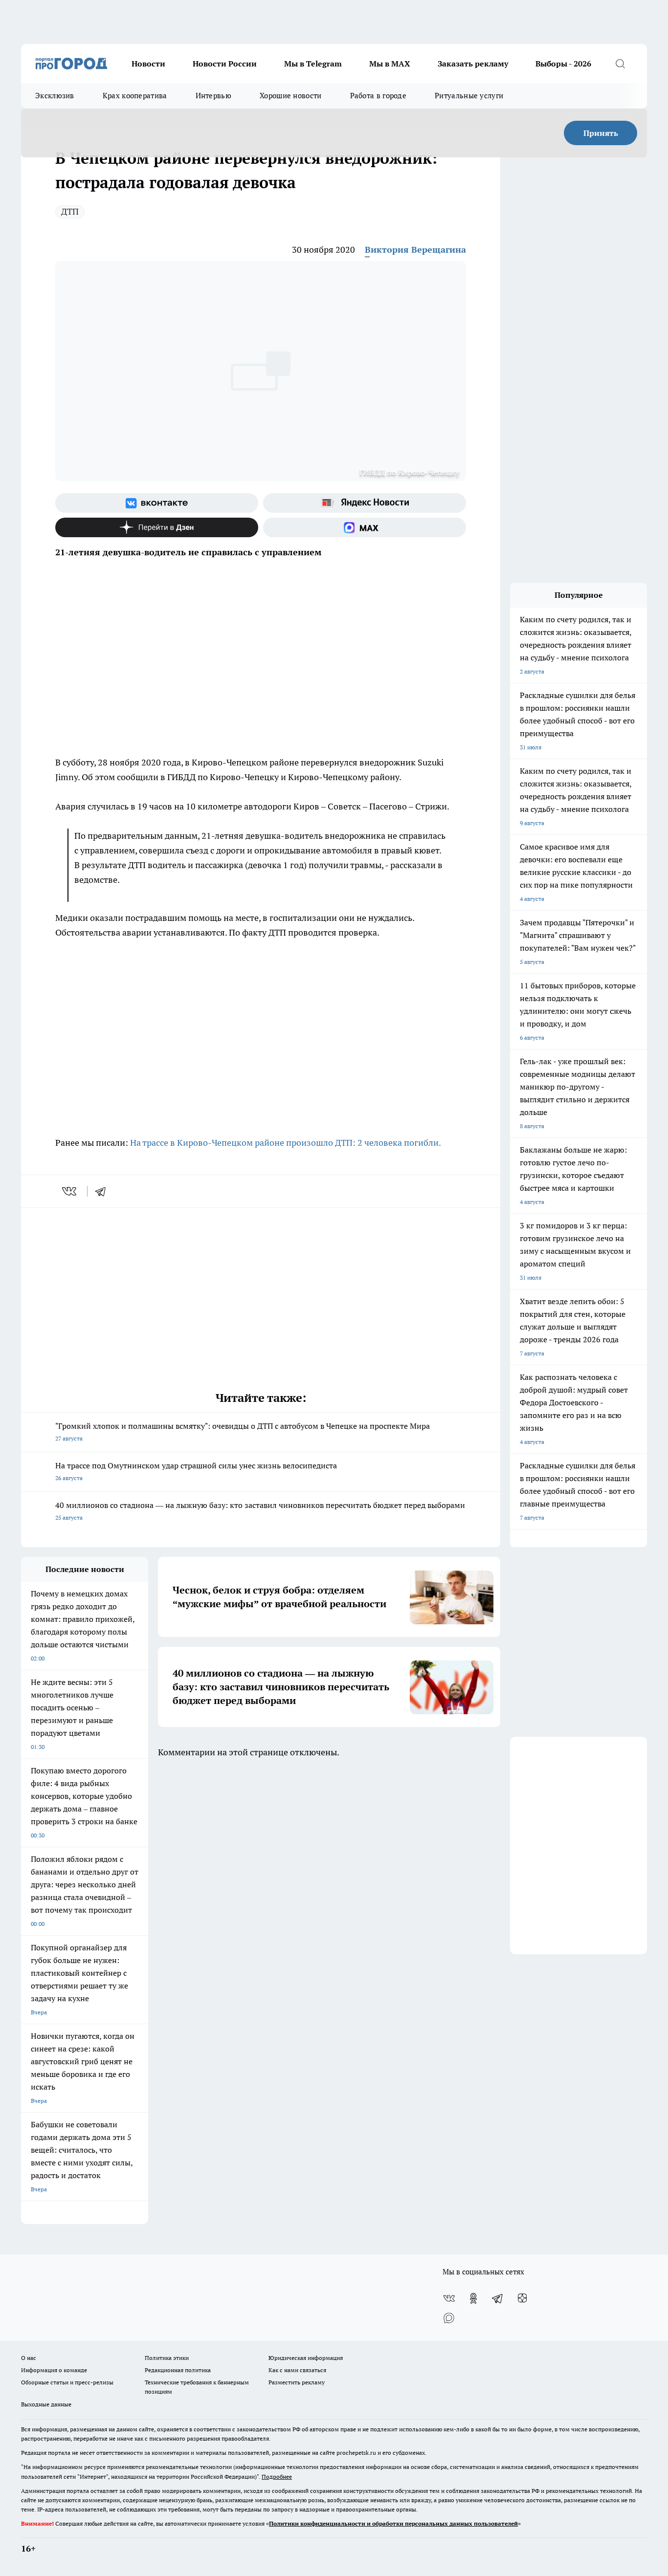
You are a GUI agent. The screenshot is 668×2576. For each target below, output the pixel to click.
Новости (148, 64)
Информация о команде (54, 2370)
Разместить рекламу (297, 2382)
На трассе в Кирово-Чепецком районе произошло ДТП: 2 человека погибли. (286, 1143)
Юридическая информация (306, 2358)
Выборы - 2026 (563, 64)
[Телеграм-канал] (498, 2298)
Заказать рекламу (473, 64)
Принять (601, 133)
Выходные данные (46, 2404)
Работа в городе (379, 96)
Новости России (225, 64)
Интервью (213, 96)
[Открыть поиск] (620, 64)
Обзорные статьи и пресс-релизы (67, 2382)
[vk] (70, 1191)
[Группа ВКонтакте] (157, 503)
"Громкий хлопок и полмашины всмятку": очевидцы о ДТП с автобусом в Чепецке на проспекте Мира (243, 1431)
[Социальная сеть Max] (365, 527)
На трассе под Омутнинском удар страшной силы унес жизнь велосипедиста (196, 1471)
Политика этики (167, 2358)
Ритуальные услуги (469, 96)
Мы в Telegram (313, 64)
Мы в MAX (390, 64)
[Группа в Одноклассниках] (473, 2298)
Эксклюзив (55, 96)
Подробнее (277, 2477)
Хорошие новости (291, 96)
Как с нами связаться (297, 2370)
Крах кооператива (135, 96)
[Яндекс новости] (365, 503)
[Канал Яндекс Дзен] (157, 527)
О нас (29, 2358)
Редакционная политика (178, 2370)
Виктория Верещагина (415, 250)
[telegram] (104, 1191)
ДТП (70, 211)
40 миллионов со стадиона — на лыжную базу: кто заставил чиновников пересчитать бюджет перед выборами (260, 1511)
